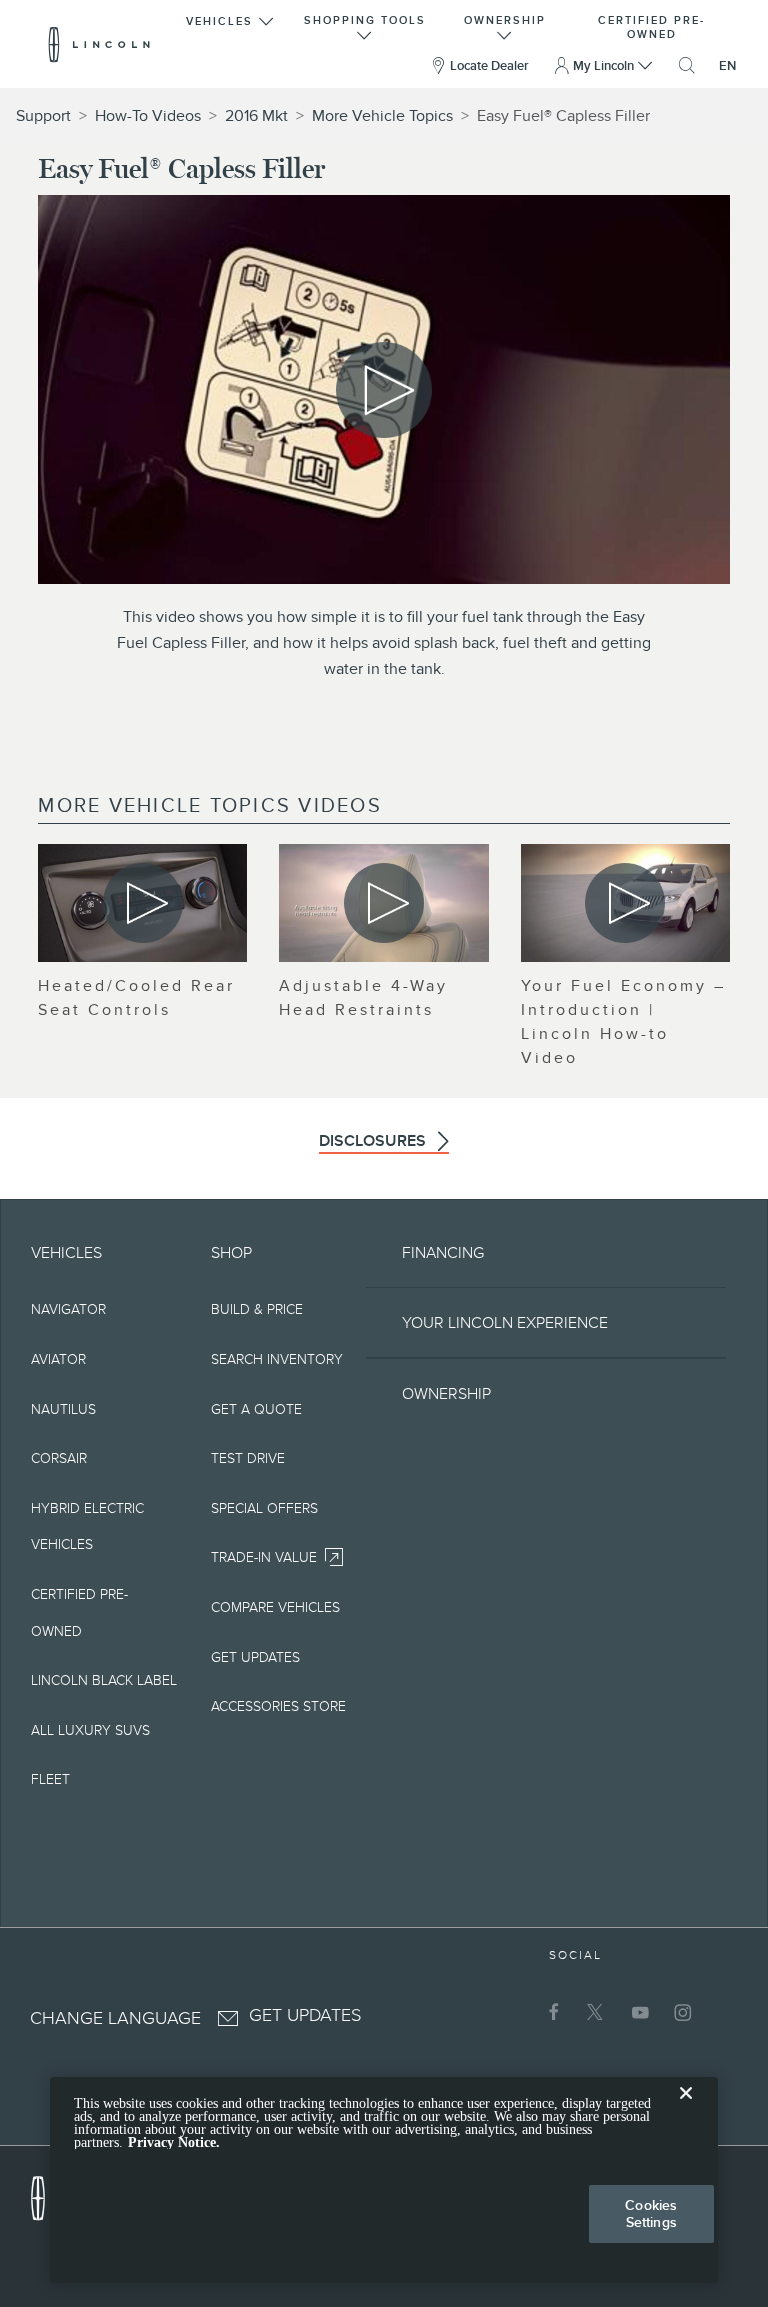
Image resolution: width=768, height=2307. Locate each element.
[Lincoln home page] (48, 2193)
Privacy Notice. (174, 2142)
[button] (231, 25)
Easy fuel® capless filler (563, 116)
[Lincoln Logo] (99, 44)
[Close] (686, 2109)
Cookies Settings (651, 2213)
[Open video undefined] (142, 903)
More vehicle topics (382, 116)
